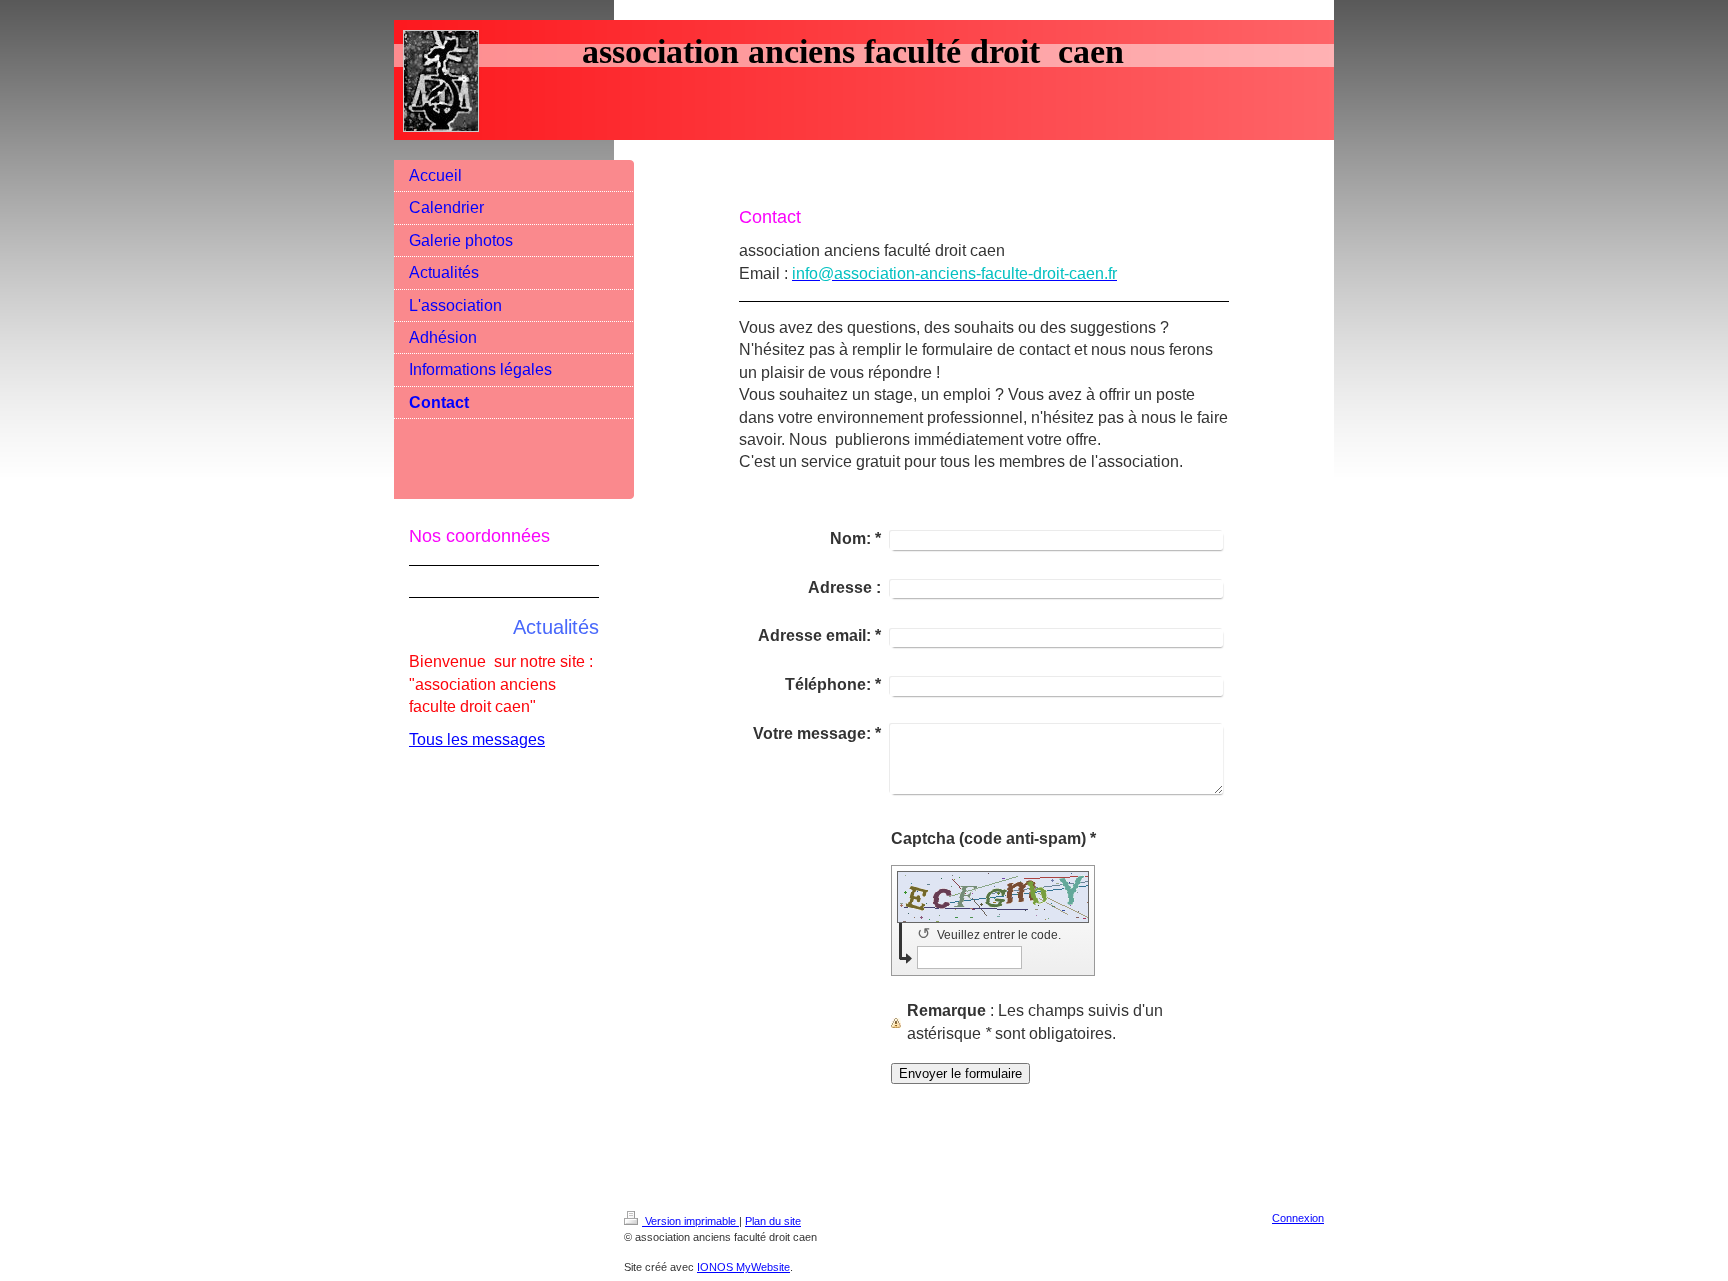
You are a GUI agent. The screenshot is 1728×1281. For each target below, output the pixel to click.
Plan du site (773, 1221)
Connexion (1298, 1218)
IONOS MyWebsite (743, 1267)
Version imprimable (690, 1221)
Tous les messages (477, 739)
